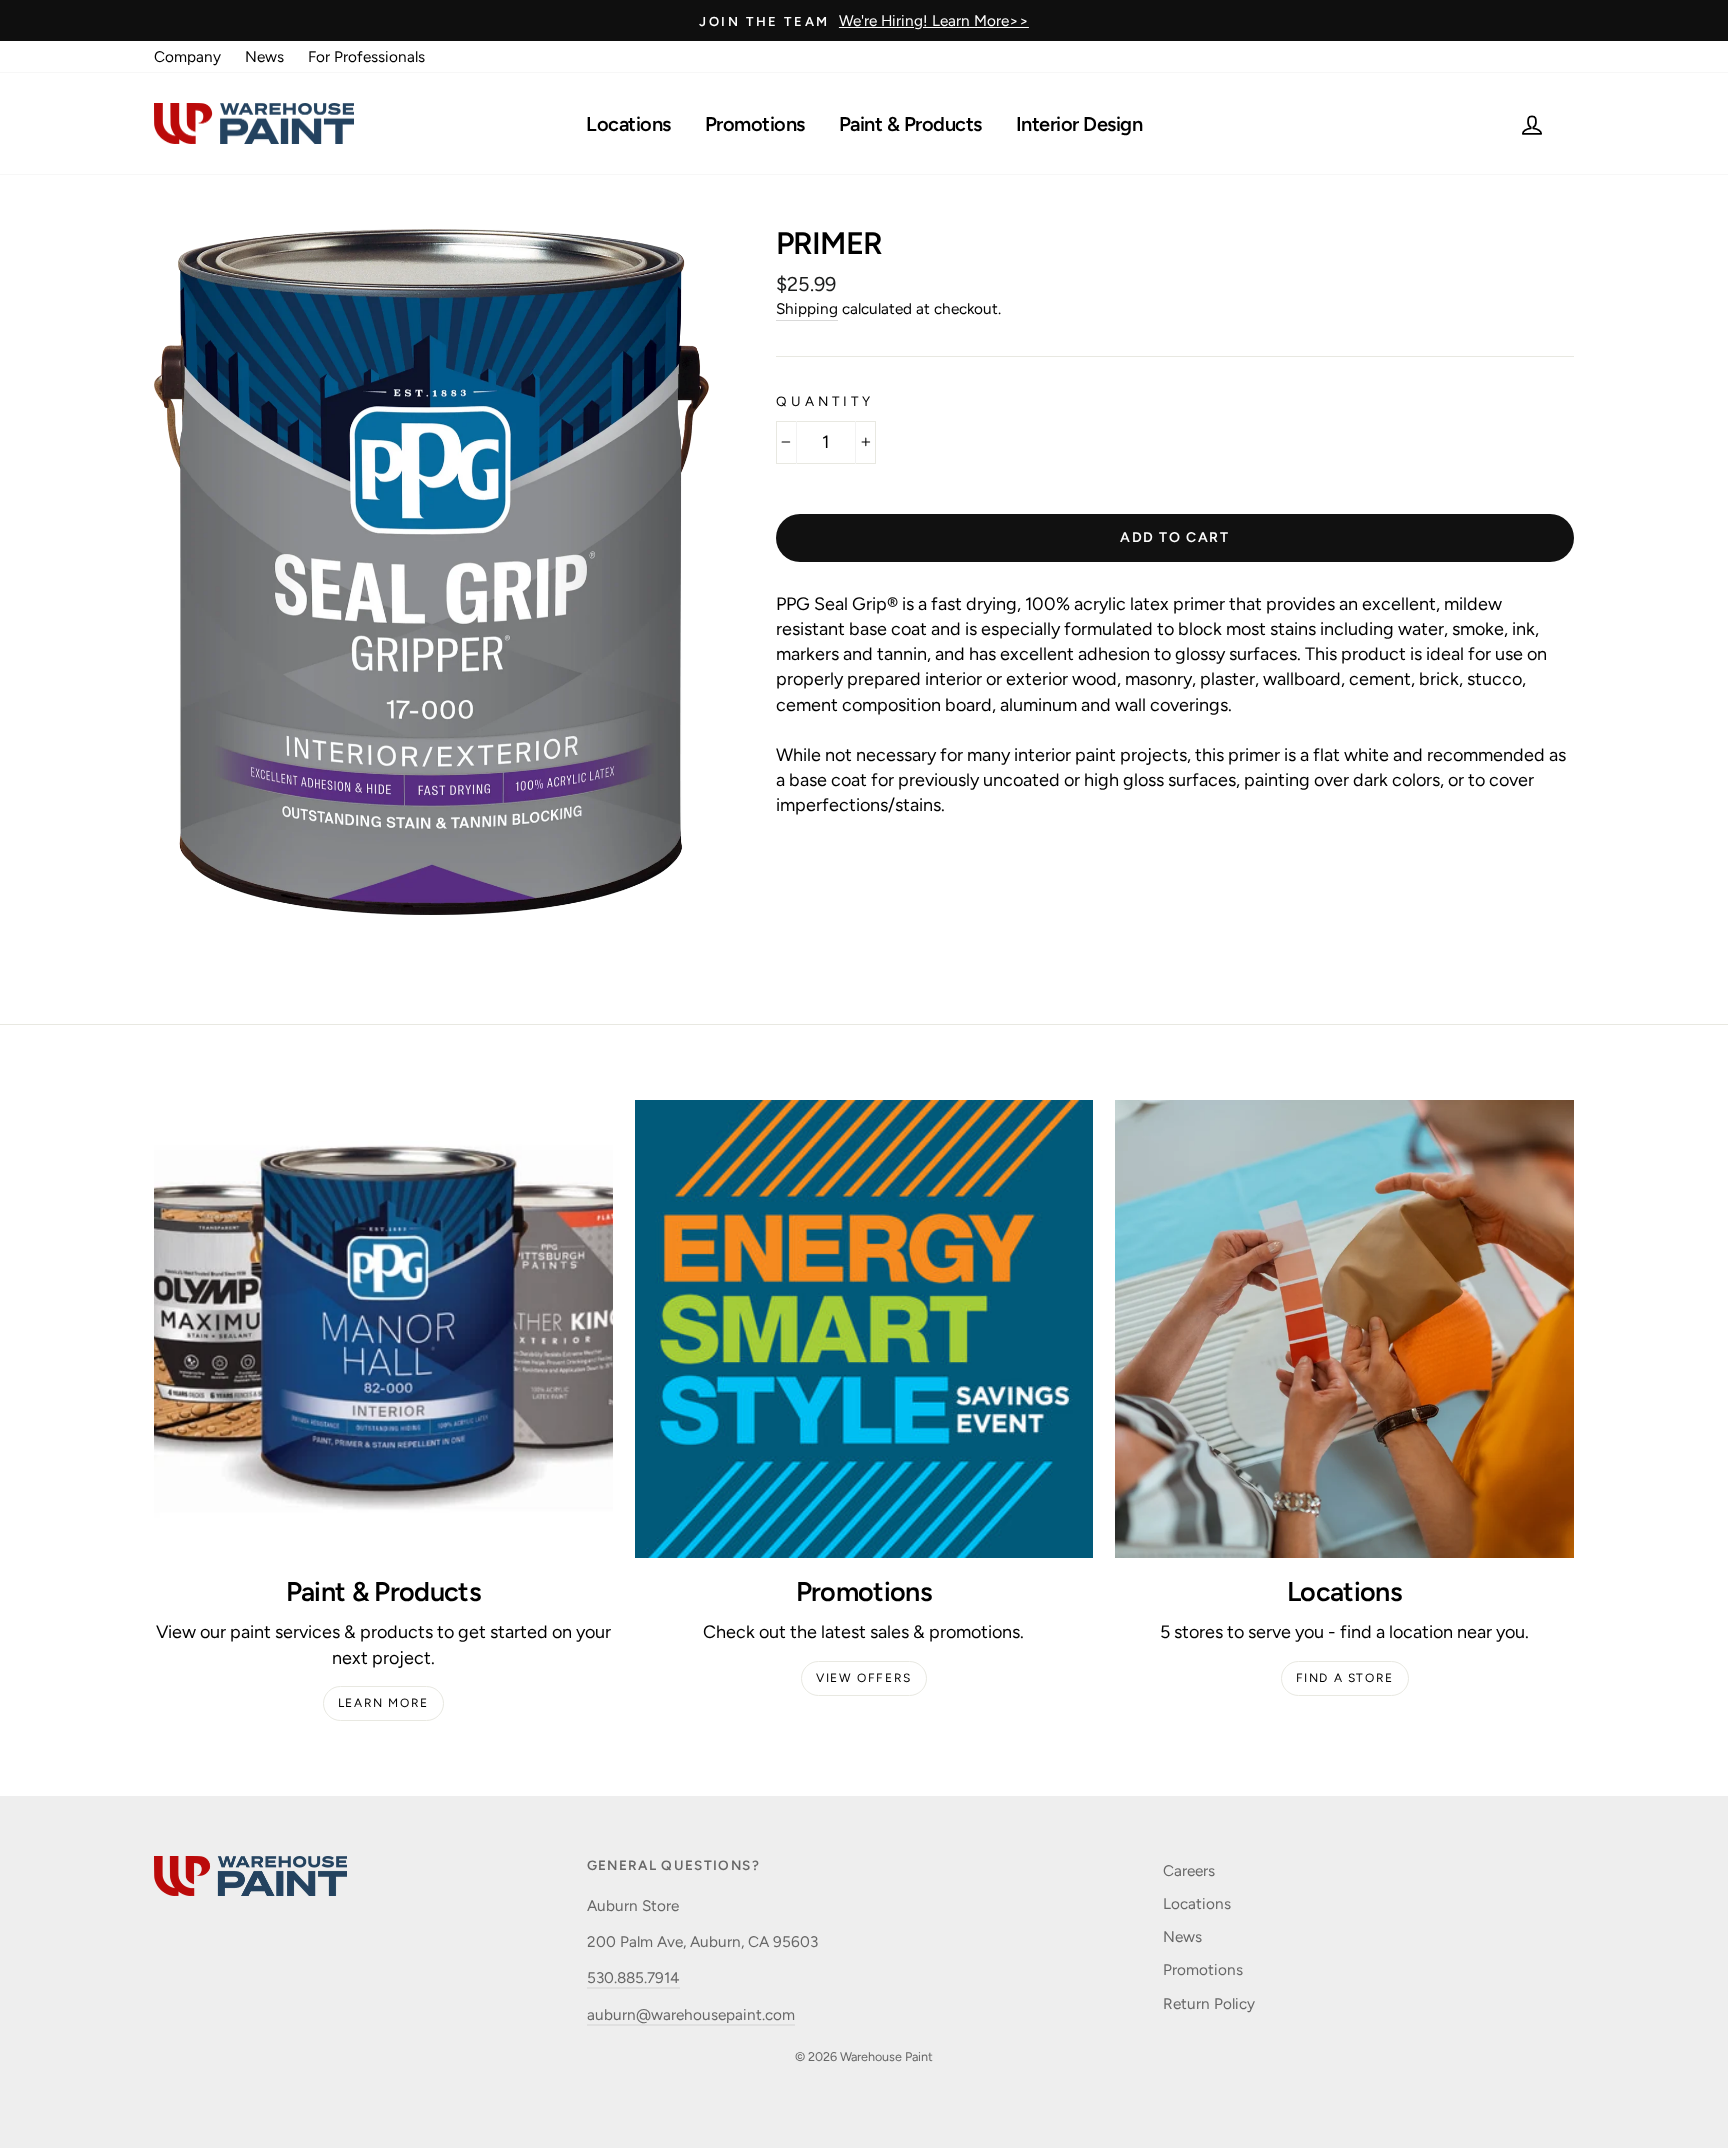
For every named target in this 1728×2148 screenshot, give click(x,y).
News (264, 56)
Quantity (825, 401)
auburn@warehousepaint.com (691, 2014)
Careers (1189, 1870)
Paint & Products (910, 124)
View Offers (864, 1678)
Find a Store (1345, 1678)
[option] (864, 20)
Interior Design (1079, 124)
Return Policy (1209, 2003)
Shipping (807, 308)
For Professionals (366, 56)
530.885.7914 (633, 1977)
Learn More (383, 1703)
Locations (628, 124)
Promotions (755, 124)
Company (187, 56)
